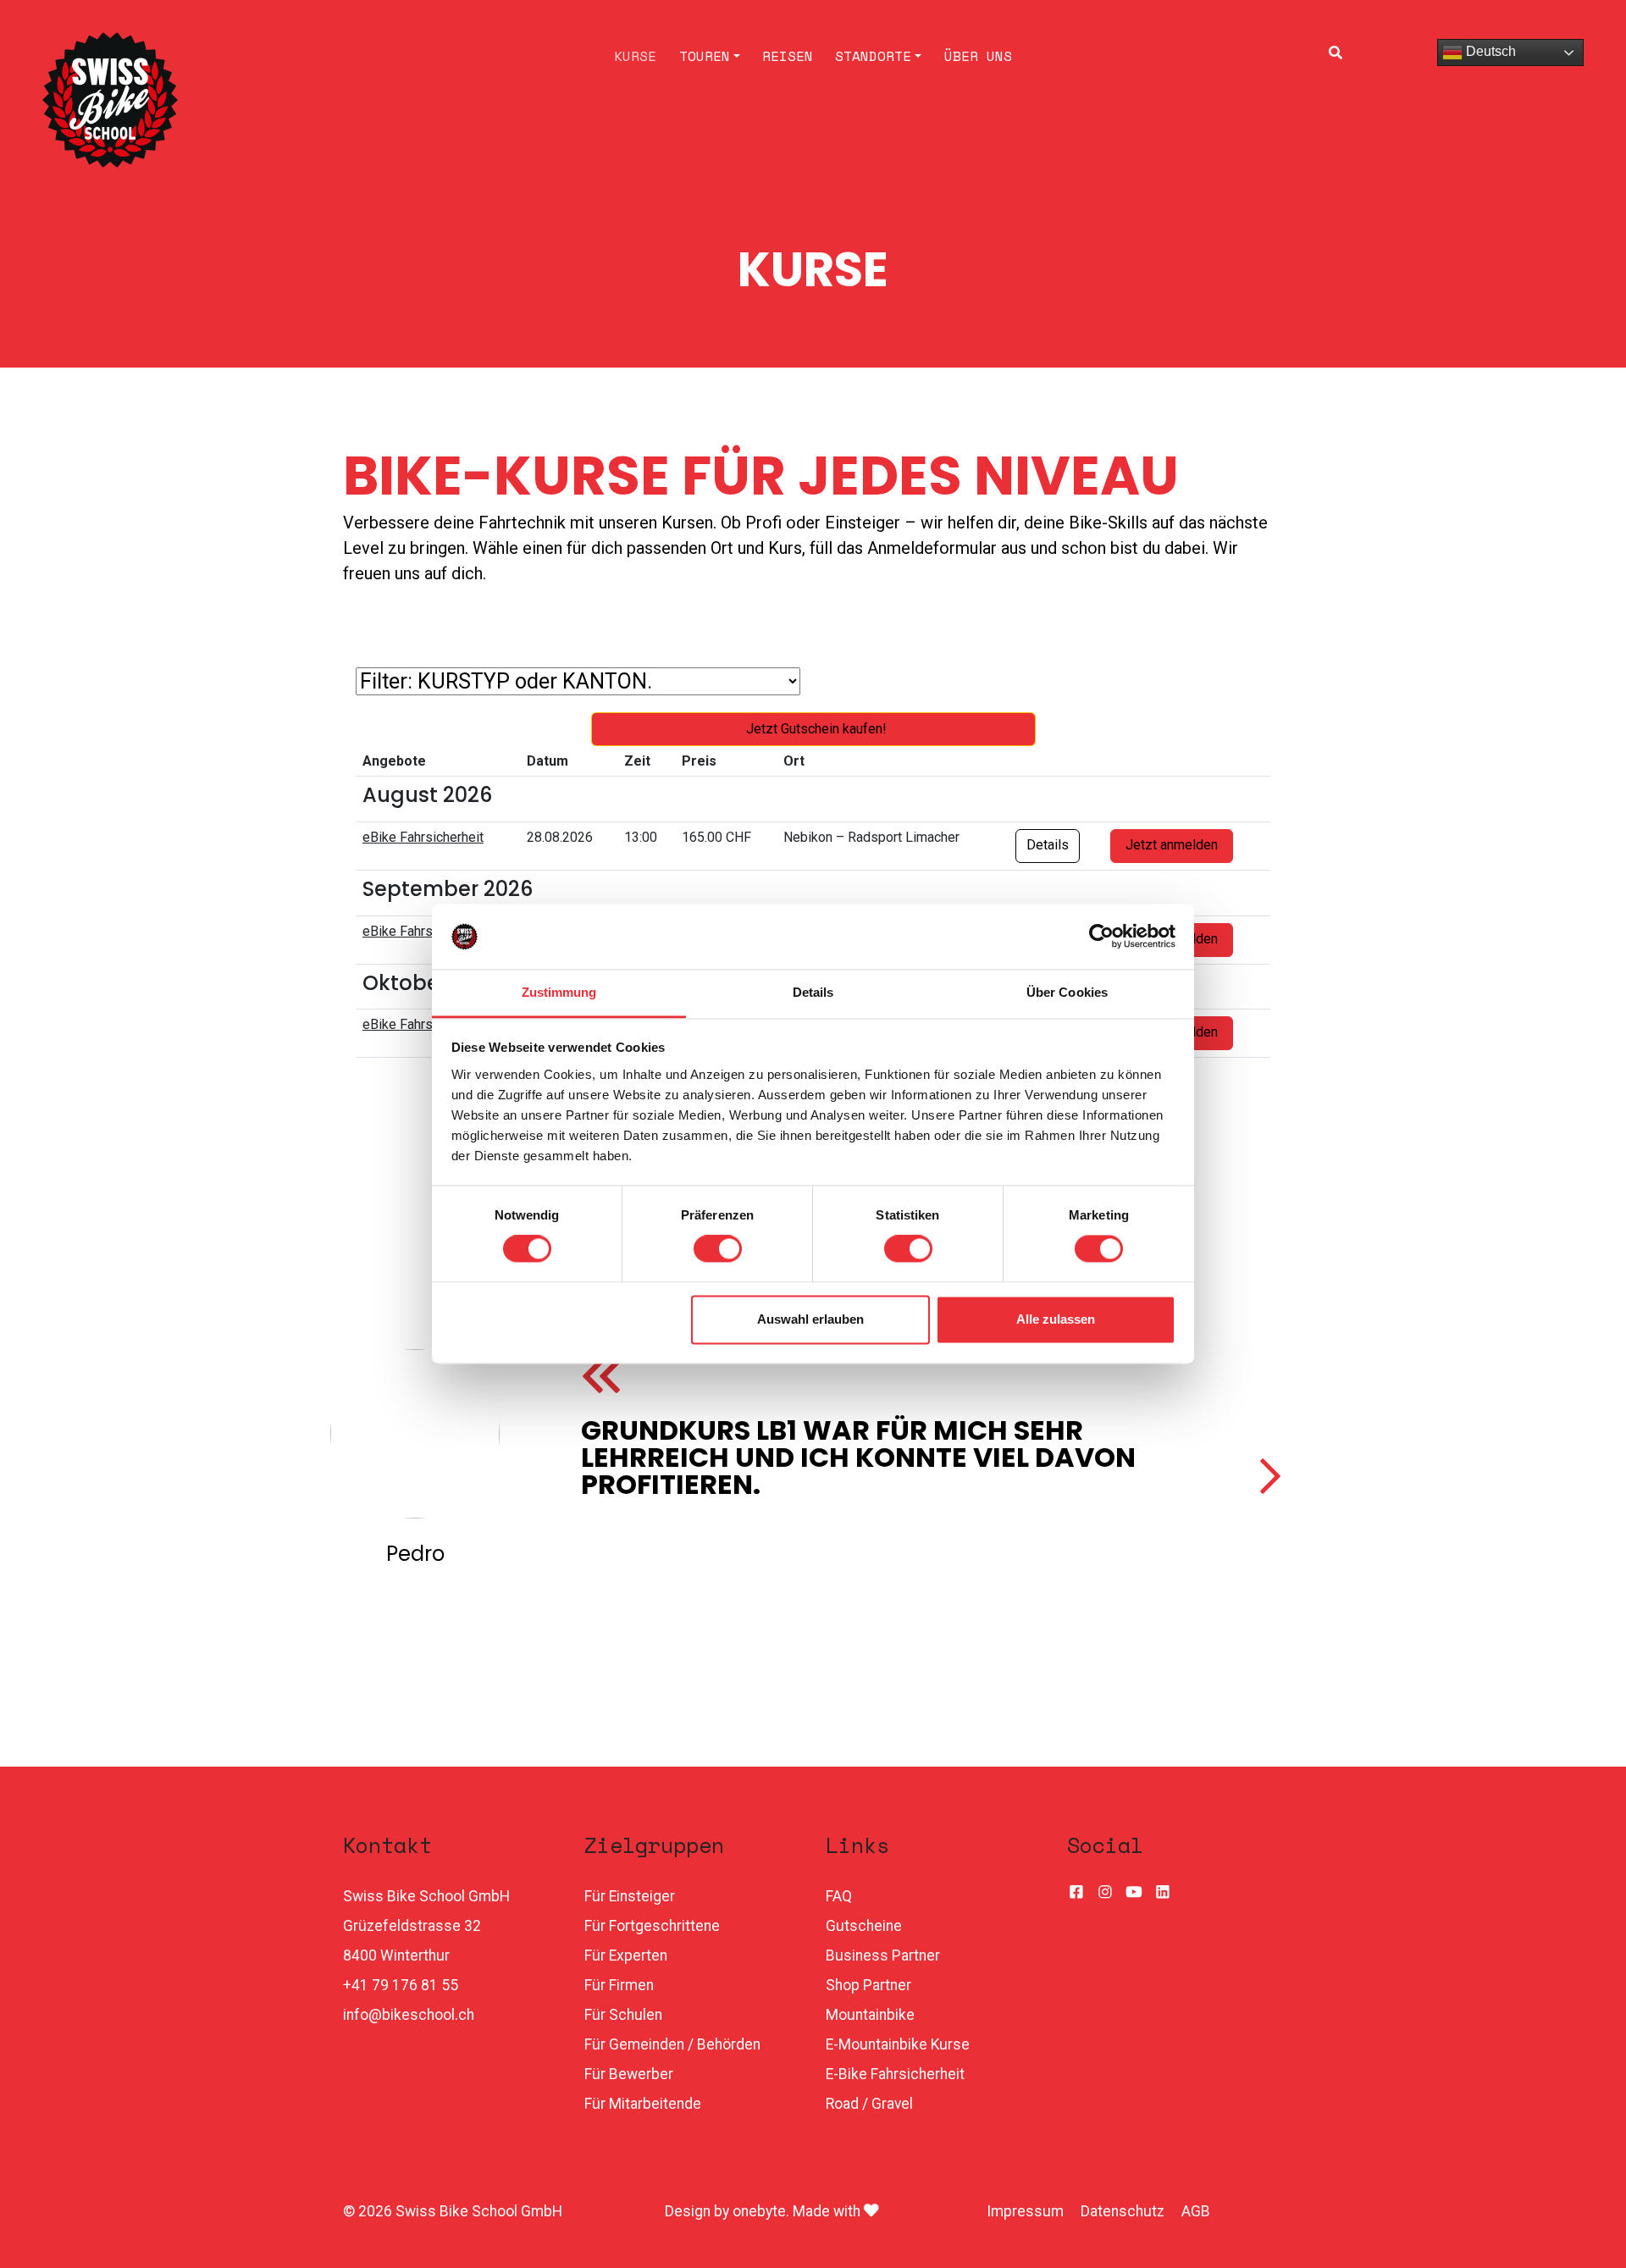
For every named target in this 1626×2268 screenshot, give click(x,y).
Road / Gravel (869, 2104)
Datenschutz (1123, 2211)
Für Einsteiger (630, 1896)
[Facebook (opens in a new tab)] (1076, 1893)
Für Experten (626, 1955)
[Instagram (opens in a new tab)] (1105, 1893)
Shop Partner (868, 1985)
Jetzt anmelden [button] (1172, 845)
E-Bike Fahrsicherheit (895, 2074)
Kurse (635, 56)
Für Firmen (619, 1985)
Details (1048, 845)
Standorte (873, 56)
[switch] (718, 1249)
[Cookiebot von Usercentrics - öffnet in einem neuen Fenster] (1101, 937)
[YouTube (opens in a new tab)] (1134, 1893)
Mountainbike (870, 2015)
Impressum (1025, 2211)
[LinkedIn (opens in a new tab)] (1163, 1893)
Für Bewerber (629, 2074)
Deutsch (1489, 51)
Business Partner (883, 1955)
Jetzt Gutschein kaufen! (816, 729)
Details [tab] (813, 992)
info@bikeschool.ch (409, 2015)
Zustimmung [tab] (559, 992)
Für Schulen (623, 2015)
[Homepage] (223, 100)
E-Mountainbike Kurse (898, 2044)
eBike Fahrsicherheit (423, 837)
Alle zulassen (1056, 1319)
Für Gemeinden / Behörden (672, 2044)
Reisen (788, 56)
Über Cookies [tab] (1067, 992)
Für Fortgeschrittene (652, 1926)
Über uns (978, 56)
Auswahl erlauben (810, 1319)
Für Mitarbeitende (643, 2104)
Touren (705, 56)
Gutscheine (864, 1926)
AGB (1196, 2211)
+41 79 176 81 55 (401, 1985)
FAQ (839, 1896)
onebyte (759, 2211)
